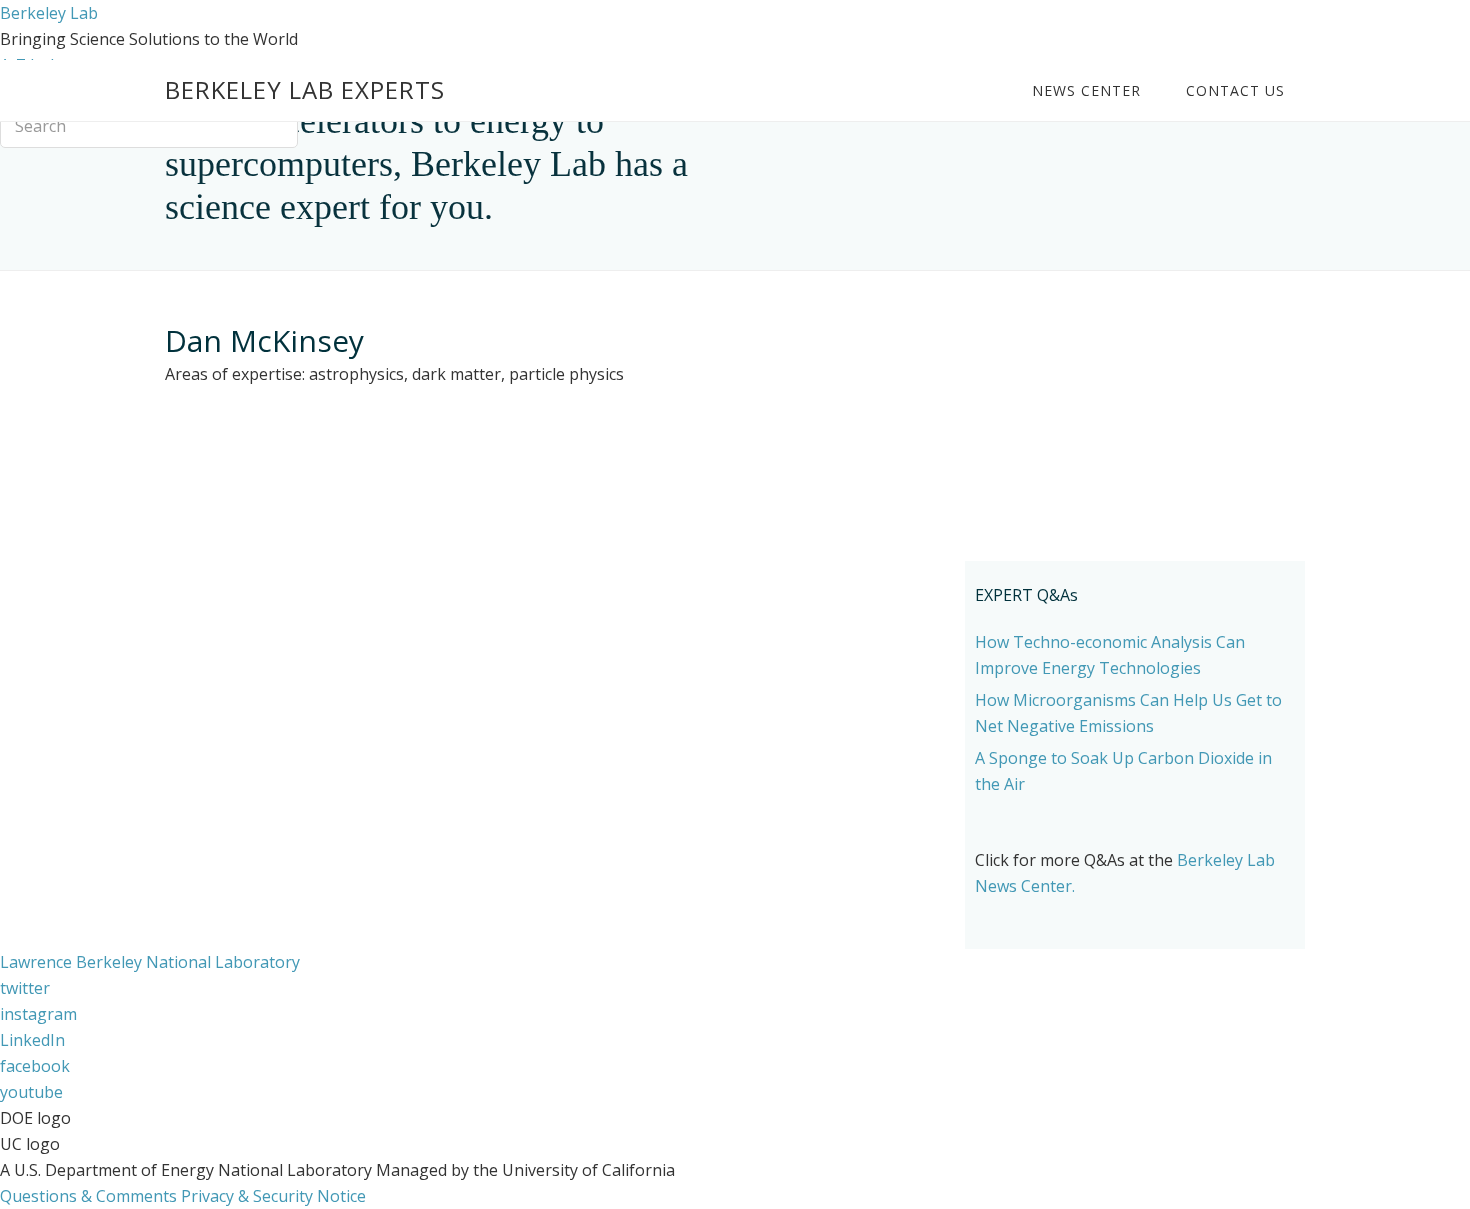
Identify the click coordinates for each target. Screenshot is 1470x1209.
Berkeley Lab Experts (305, 89)
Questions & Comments (88, 1196)
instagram (38, 1014)
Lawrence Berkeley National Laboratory (150, 962)
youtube (31, 1092)
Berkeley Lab (49, 13)
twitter (25, 988)
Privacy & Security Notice (273, 1196)
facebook (35, 1066)
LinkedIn (32, 1040)
